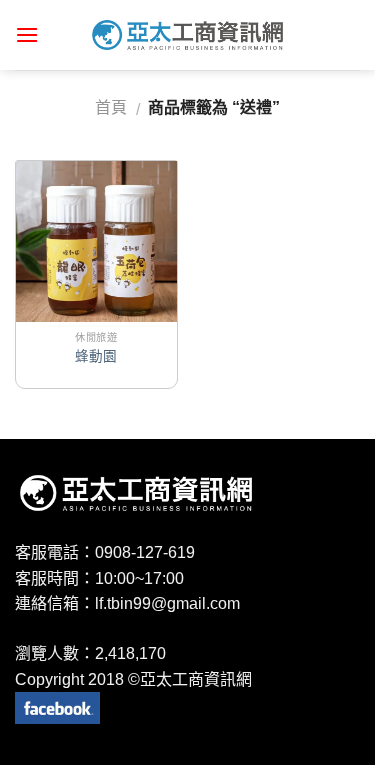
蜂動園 (96, 356)
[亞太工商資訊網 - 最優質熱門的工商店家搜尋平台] (188, 35)
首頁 (111, 107)
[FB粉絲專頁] (57, 706)
